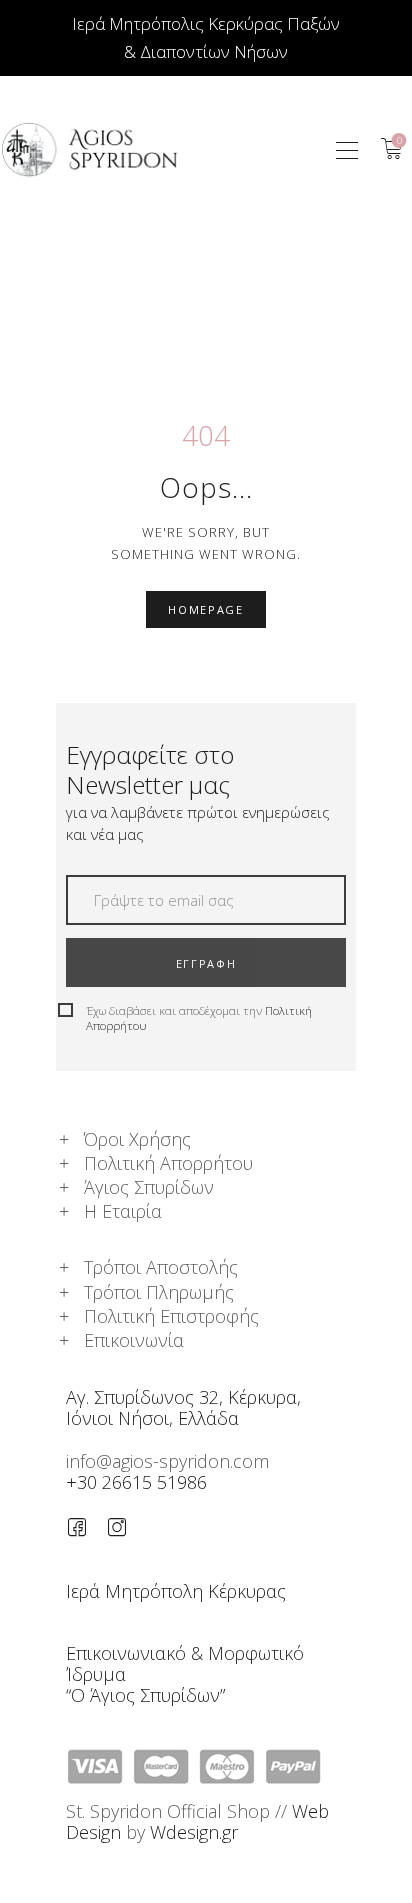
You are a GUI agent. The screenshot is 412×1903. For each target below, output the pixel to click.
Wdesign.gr (194, 1832)
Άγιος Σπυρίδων (149, 1187)
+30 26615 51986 (136, 1482)
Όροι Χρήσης (137, 1139)
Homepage (205, 609)
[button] (347, 149)
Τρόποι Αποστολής (161, 1267)
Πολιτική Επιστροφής (171, 1316)
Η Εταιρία (123, 1211)
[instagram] (117, 1527)
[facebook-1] (77, 1527)
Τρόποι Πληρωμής (159, 1292)
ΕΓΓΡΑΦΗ (206, 963)
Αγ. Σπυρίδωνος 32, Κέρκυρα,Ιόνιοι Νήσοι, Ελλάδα (183, 1407)
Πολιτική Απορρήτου (168, 1163)
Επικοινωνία (134, 1340)
